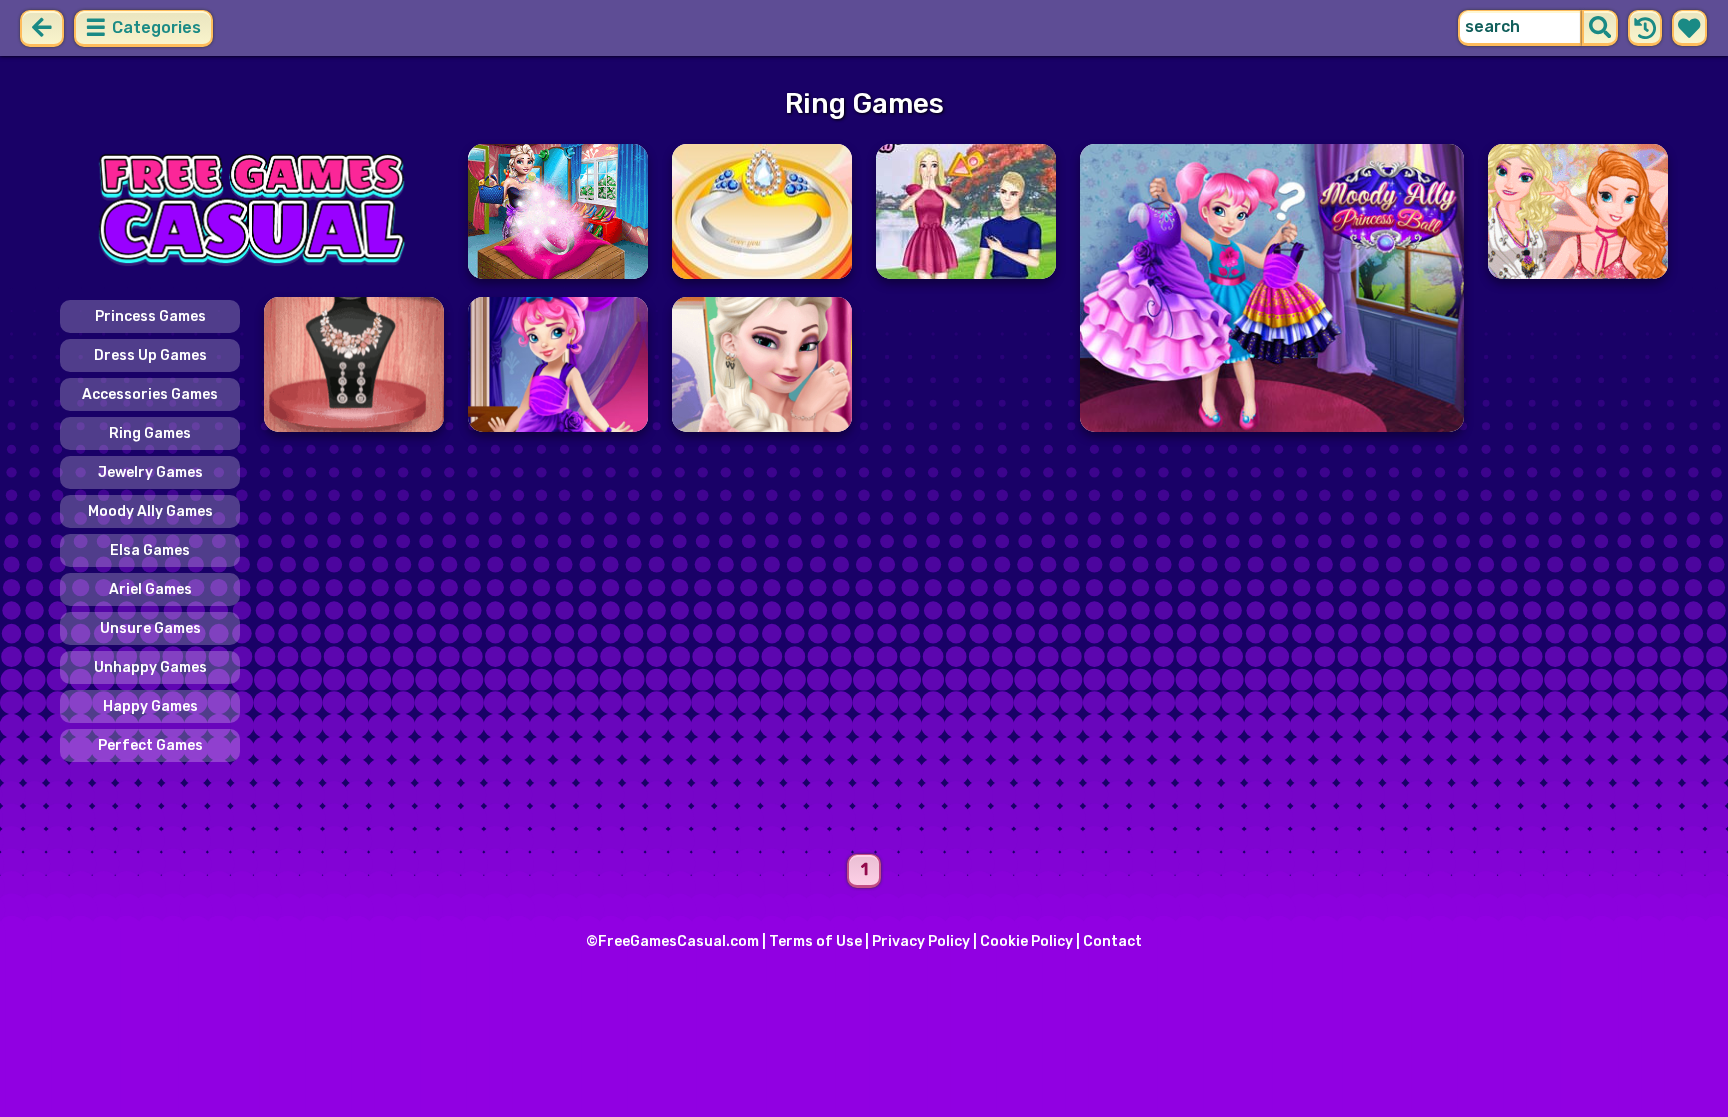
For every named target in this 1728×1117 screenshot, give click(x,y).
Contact (1112, 941)
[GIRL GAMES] (252, 211)
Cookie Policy (1026, 941)
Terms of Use (815, 941)
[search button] (1600, 28)
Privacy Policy (921, 941)
